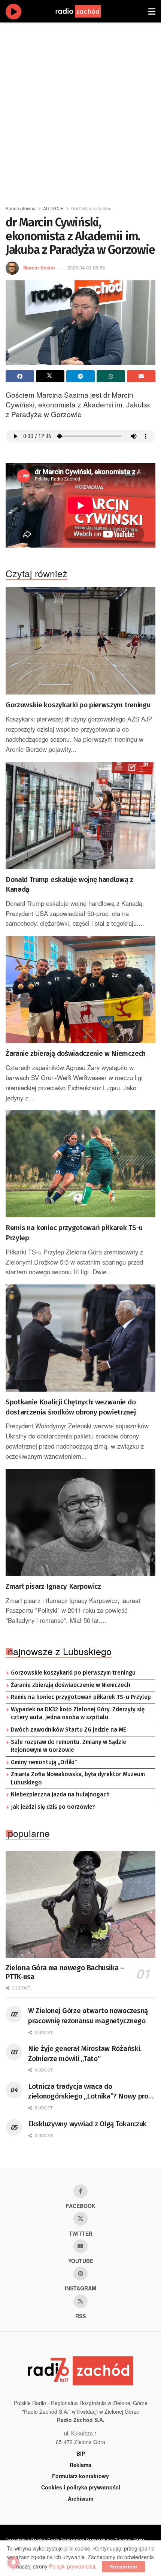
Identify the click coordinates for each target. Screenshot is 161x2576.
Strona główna (21, 208)
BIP (81, 2453)
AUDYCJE (53, 208)
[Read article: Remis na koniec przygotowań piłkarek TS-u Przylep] (80, 1164)
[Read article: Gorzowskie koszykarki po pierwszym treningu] (80, 641)
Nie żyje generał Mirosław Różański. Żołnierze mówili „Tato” (85, 2054)
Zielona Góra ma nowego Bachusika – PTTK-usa (65, 1972)
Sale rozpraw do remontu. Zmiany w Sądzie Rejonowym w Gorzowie (69, 1746)
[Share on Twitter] (50, 376)
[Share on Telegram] (80, 376)
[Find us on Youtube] (80, 2246)
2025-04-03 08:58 (86, 267)
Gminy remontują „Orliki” (44, 1762)
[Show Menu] (152, 11)
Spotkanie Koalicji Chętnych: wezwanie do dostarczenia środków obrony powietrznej (71, 1407)
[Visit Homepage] (85, 11)
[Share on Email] (141, 376)
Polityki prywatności (72, 2566)
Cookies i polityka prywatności (81, 2487)
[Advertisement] (80, 111)
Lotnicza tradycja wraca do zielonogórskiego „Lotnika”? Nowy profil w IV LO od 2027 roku (91, 2092)
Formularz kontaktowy (80, 2476)
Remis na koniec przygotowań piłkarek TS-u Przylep (74, 1233)
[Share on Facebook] (20, 376)
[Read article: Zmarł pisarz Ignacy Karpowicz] (80, 1522)
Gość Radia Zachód (91, 208)
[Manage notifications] (13, 2563)
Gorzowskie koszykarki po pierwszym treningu (78, 705)
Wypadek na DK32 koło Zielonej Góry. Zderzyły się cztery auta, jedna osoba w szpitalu (78, 1714)
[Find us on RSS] (80, 2301)
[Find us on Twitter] (80, 2219)
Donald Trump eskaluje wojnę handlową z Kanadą (69, 885)
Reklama (80, 2465)
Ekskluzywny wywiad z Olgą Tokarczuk (87, 2124)
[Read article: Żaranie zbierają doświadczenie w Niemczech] (80, 989)
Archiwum (80, 2498)
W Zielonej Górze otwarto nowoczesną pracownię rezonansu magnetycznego (88, 2016)
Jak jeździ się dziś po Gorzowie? (53, 1807)
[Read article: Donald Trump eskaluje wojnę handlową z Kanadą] (80, 816)
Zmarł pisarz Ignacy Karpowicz (53, 1586)
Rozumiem (123, 2566)
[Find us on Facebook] (80, 2191)
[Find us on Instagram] (80, 2274)
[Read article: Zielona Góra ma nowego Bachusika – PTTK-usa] (80, 1904)
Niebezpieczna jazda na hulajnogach (60, 1795)
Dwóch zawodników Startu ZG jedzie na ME (69, 1730)
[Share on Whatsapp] (111, 376)
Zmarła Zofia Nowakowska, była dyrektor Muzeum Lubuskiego (78, 1778)
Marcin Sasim (39, 267)
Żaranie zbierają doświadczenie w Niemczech (76, 1053)
